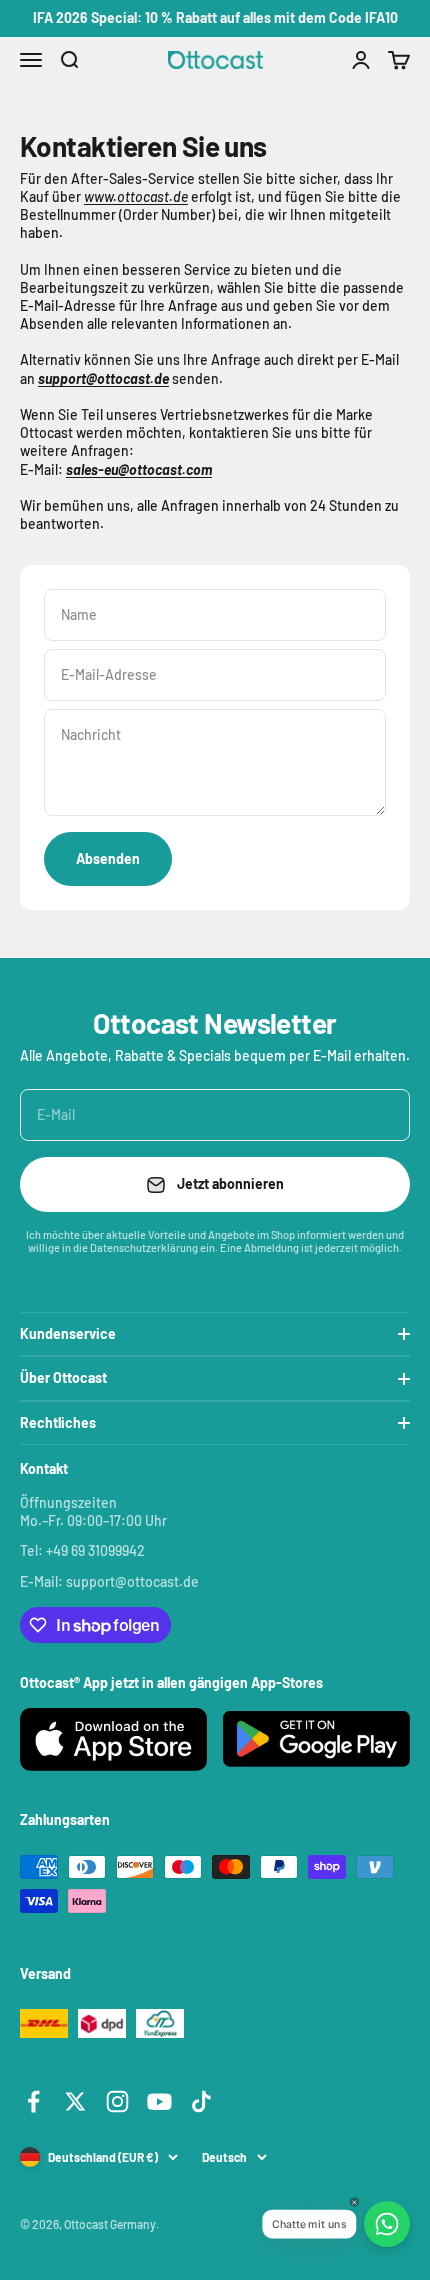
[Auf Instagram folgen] (117, 2101)
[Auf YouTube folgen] (159, 2101)
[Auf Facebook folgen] (33, 2101)
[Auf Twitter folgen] (75, 2101)
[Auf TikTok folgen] (201, 2101)
